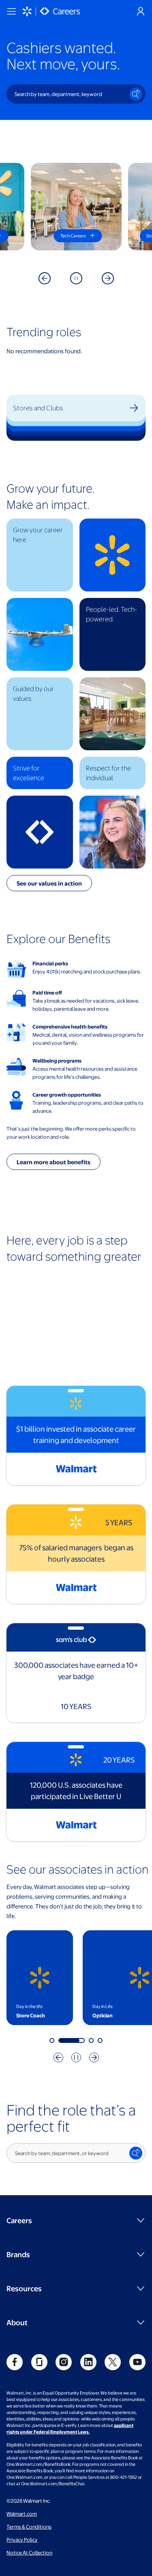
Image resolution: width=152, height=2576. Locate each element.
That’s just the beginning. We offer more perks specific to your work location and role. (71, 1133)
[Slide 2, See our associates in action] (61, 2040)
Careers (19, 2220)
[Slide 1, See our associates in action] (52, 2040)
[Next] (94, 2057)
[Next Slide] (108, 278)
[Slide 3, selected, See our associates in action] (80, 2040)
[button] (40, 555)
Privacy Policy (22, 2540)
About (17, 2322)
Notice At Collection (29, 2553)
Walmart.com (22, 2514)
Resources (24, 2288)
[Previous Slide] (45, 278)
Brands (18, 2254)
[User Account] (141, 11)
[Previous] (58, 2057)
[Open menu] (11, 11)
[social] (15, 2362)
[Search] (136, 94)
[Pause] (76, 278)
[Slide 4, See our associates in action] (100, 2040)
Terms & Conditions (29, 2527)
